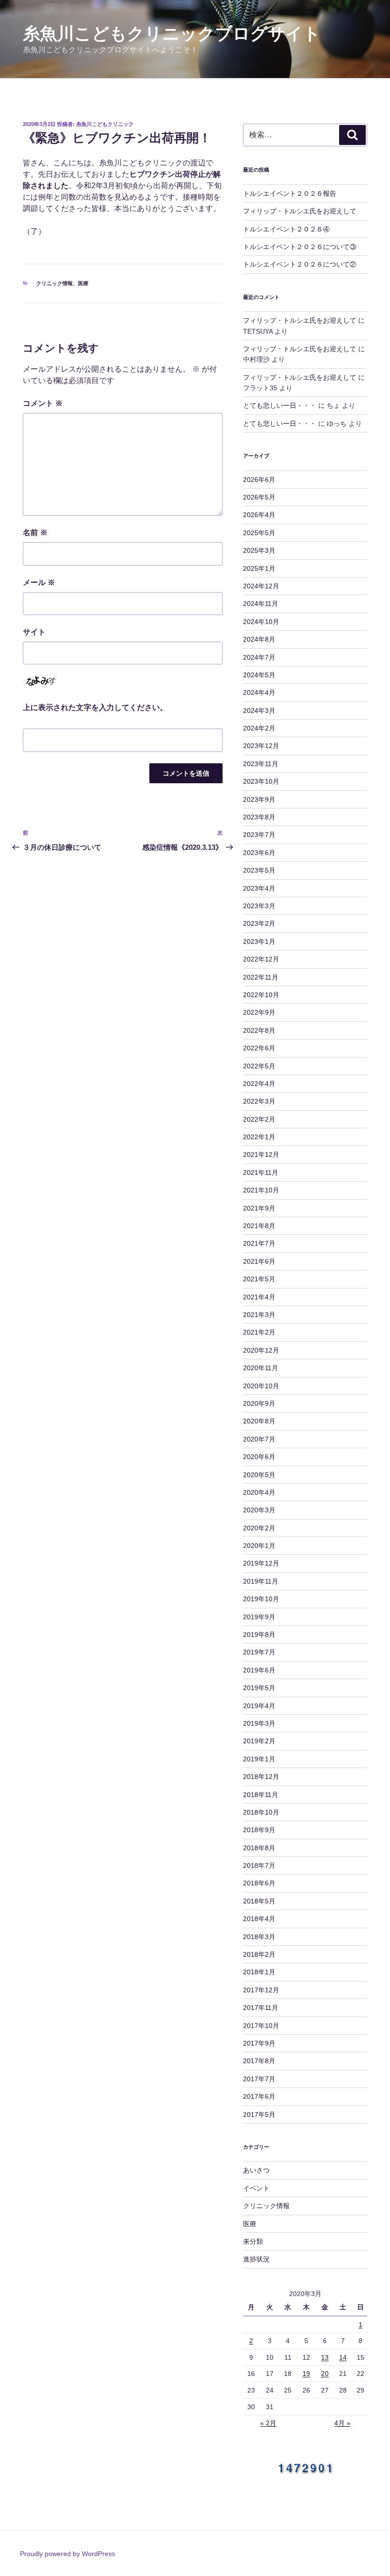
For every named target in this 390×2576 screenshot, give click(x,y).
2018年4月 (259, 1919)
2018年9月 (259, 1830)
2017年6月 (259, 2096)
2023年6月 (259, 853)
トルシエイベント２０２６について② (300, 264)
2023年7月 (259, 835)
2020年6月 (259, 1457)
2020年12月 (261, 1350)
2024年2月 (259, 728)
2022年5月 (259, 1066)
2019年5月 (259, 1688)
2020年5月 (259, 1475)
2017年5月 (259, 2115)
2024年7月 (259, 657)
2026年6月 (259, 480)
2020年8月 (259, 1421)
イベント (256, 2188)
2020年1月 (259, 1546)
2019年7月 (259, 1652)
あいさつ (256, 2170)
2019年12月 (261, 1563)
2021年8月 (259, 1226)
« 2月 (268, 2423)
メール (39, 582)
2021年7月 (259, 1243)
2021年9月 (259, 1208)
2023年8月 (259, 817)
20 (325, 2374)
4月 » (342, 2423)
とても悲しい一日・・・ (280, 405)
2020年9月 (259, 1403)
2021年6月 (259, 1261)
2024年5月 (259, 675)
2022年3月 (259, 1101)
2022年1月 (259, 1137)
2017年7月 (259, 2079)
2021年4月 (259, 1297)
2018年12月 (261, 1777)
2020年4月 (259, 1492)
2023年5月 (259, 870)
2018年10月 (261, 1812)
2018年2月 (259, 1954)
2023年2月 (259, 923)
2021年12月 (261, 1154)
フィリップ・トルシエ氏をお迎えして (300, 211)
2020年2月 (259, 1528)
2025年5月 (259, 533)
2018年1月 (259, 1972)
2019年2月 (259, 1741)
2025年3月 (259, 550)
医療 (83, 283)
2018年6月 (259, 1883)
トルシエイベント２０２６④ (286, 229)
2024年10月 (261, 622)
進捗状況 (256, 2259)
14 (343, 2357)
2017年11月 (261, 2008)
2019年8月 (259, 1634)
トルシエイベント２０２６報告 (290, 193)
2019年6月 (259, 1670)
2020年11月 (261, 1368)
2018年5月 (259, 1901)
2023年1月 (259, 942)
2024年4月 (259, 692)
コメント (43, 403)
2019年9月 (259, 1617)
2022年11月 (261, 977)
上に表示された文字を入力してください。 (95, 707)
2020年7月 (259, 1439)
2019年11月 (261, 1581)
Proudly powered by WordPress (68, 2554)
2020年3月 (259, 1510)
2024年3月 (259, 711)
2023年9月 (259, 799)
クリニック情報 (54, 283)
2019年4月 (259, 1706)
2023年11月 (261, 764)
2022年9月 (259, 1012)
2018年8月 (259, 1848)
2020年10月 (261, 1386)
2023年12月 (261, 746)
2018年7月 (259, 1865)
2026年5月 (259, 497)
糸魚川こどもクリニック (105, 124)
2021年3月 (259, 1315)
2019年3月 (259, 1723)
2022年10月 (261, 995)
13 (325, 2357)
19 (306, 2374)
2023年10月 (261, 781)
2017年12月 (261, 1990)
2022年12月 (261, 959)
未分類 (253, 2241)
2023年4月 (259, 888)
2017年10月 (261, 2026)
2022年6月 (259, 1048)
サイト (34, 632)
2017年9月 (259, 2043)
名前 (35, 533)
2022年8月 (259, 1030)
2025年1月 (259, 568)
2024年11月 (261, 604)
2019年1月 (259, 1759)
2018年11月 (261, 1795)
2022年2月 (259, 1119)
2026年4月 (259, 515)
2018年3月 (259, 1937)
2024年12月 (261, 586)
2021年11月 (261, 1173)
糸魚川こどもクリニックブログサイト (172, 34)
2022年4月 (259, 1084)
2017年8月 (259, 2061)
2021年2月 (259, 1332)
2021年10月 (261, 1190)
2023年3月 (259, 906)
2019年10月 (261, 1599)
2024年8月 (259, 639)
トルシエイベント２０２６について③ (300, 247)
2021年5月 (259, 1279)
